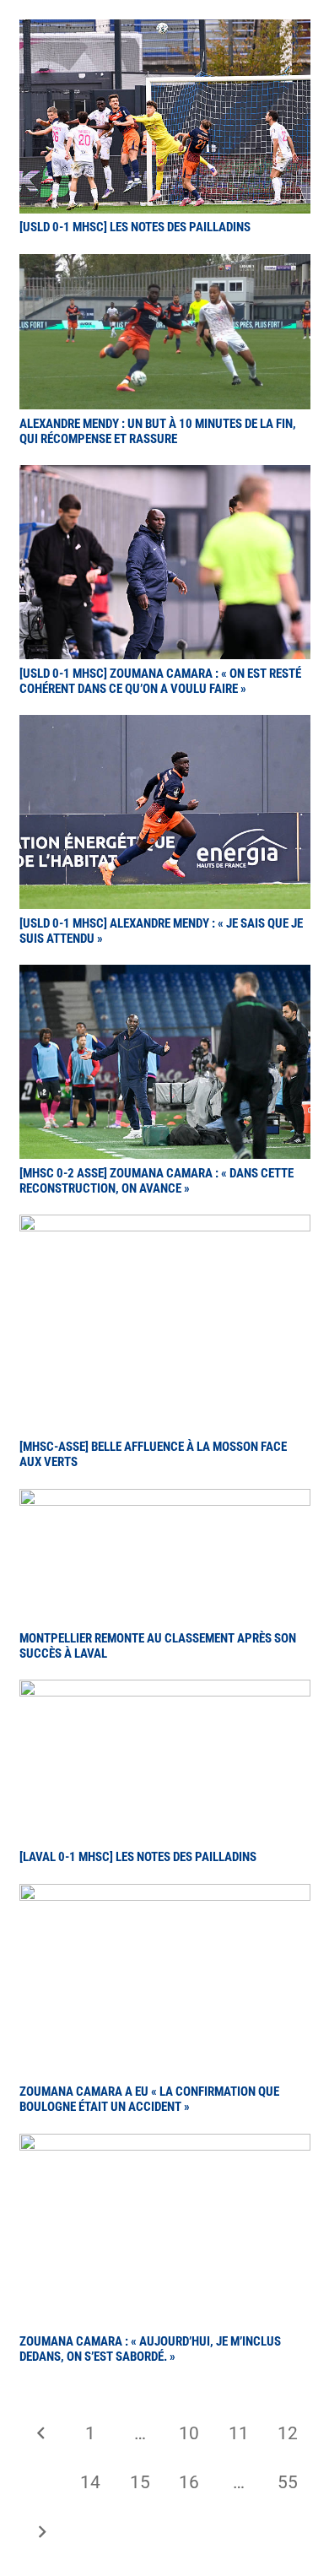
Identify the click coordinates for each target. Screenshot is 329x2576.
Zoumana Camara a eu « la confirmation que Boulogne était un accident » (149, 2099)
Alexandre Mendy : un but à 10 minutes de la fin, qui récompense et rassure (158, 431)
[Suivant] (42, 2533)
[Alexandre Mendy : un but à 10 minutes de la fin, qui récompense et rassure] (165, 266)
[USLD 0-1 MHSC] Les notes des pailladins (135, 227)
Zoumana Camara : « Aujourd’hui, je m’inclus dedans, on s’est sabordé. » (150, 2349)
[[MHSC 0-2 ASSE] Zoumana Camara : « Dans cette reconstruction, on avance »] (165, 977)
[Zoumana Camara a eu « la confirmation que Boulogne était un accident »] (165, 1896)
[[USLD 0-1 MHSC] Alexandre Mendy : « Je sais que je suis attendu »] (165, 727)
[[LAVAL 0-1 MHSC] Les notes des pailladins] (165, 1691)
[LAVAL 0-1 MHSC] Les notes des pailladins (138, 1857)
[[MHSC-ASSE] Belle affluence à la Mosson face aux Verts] (165, 1226)
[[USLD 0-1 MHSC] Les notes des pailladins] (165, 31)
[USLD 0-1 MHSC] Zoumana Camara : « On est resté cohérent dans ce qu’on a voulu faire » (160, 681)
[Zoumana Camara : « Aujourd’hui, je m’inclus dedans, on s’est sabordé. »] (165, 2146)
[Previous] (42, 2434)
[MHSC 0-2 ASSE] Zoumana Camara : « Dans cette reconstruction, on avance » (156, 1181)
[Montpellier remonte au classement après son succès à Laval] (165, 1501)
